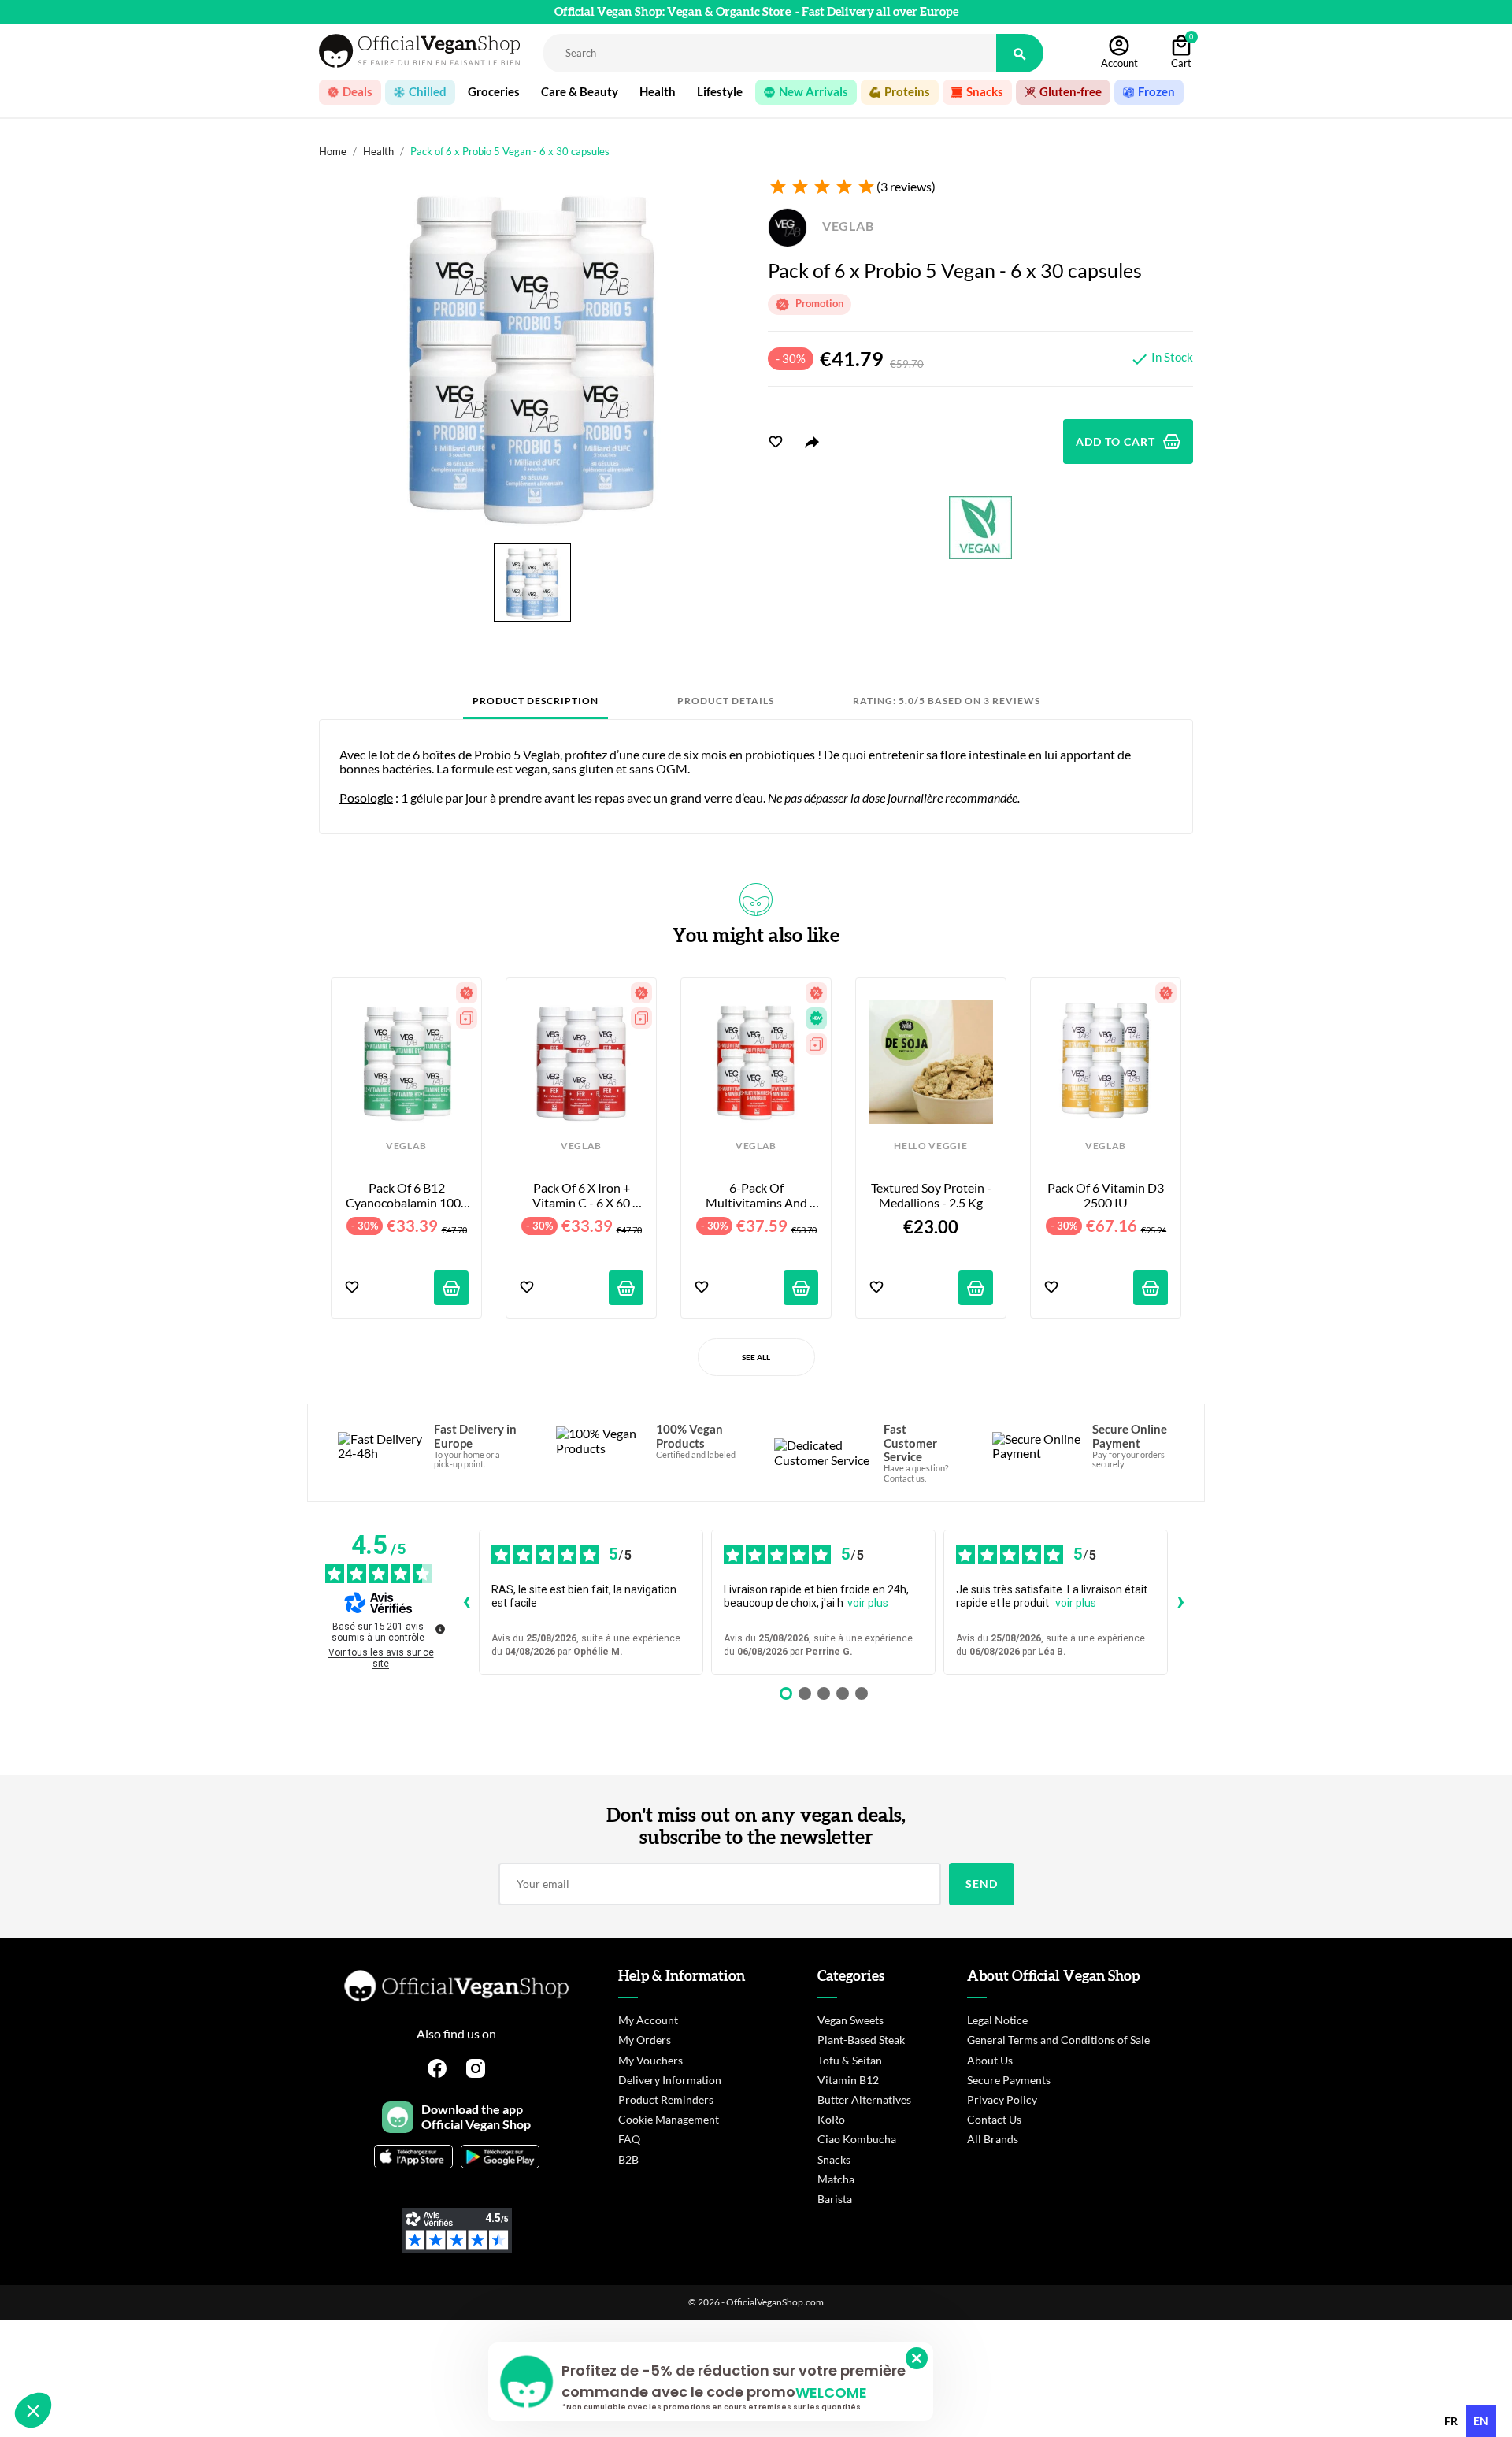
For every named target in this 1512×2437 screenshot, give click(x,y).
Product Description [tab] (535, 701)
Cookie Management (669, 2119)
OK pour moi (264, 2357)
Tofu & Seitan (850, 2060)
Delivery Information (670, 2080)
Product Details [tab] (726, 701)
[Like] (776, 442)
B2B (628, 2159)
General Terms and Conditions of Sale (1058, 2040)
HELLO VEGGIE (930, 1146)
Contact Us (994, 2119)
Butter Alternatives (864, 2099)
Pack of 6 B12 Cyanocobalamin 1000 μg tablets (407, 1195)
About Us (990, 2060)
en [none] (1481, 2421)
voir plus (868, 1603)
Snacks (834, 2159)
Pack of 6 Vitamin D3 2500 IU (1107, 1195)
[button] (33, 2410)
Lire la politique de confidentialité (102, 2306)
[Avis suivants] (1180, 1602)
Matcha (836, 2179)
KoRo (831, 2119)
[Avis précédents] (466, 1602)
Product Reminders (666, 2099)
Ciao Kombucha (857, 2139)
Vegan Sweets (850, 2020)
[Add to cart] (451, 1288)
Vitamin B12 (848, 2080)
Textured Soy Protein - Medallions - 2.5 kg (932, 1195)
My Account (648, 2020)
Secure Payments (1009, 2080)
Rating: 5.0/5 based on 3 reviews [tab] (947, 701)
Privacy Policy (1002, 2099)
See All (756, 1357)
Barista (835, 2199)
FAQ (629, 2139)
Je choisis (98, 2357)
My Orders (645, 2040)
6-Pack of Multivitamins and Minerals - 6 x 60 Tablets (758, 1195)
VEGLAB (847, 226)
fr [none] (1451, 2421)
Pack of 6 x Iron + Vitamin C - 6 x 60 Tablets (582, 1195)
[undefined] (440, 1629)
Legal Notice (997, 2020)
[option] (1451, 2421)
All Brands (993, 2139)
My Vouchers (650, 2060)
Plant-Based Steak (861, 2040)
